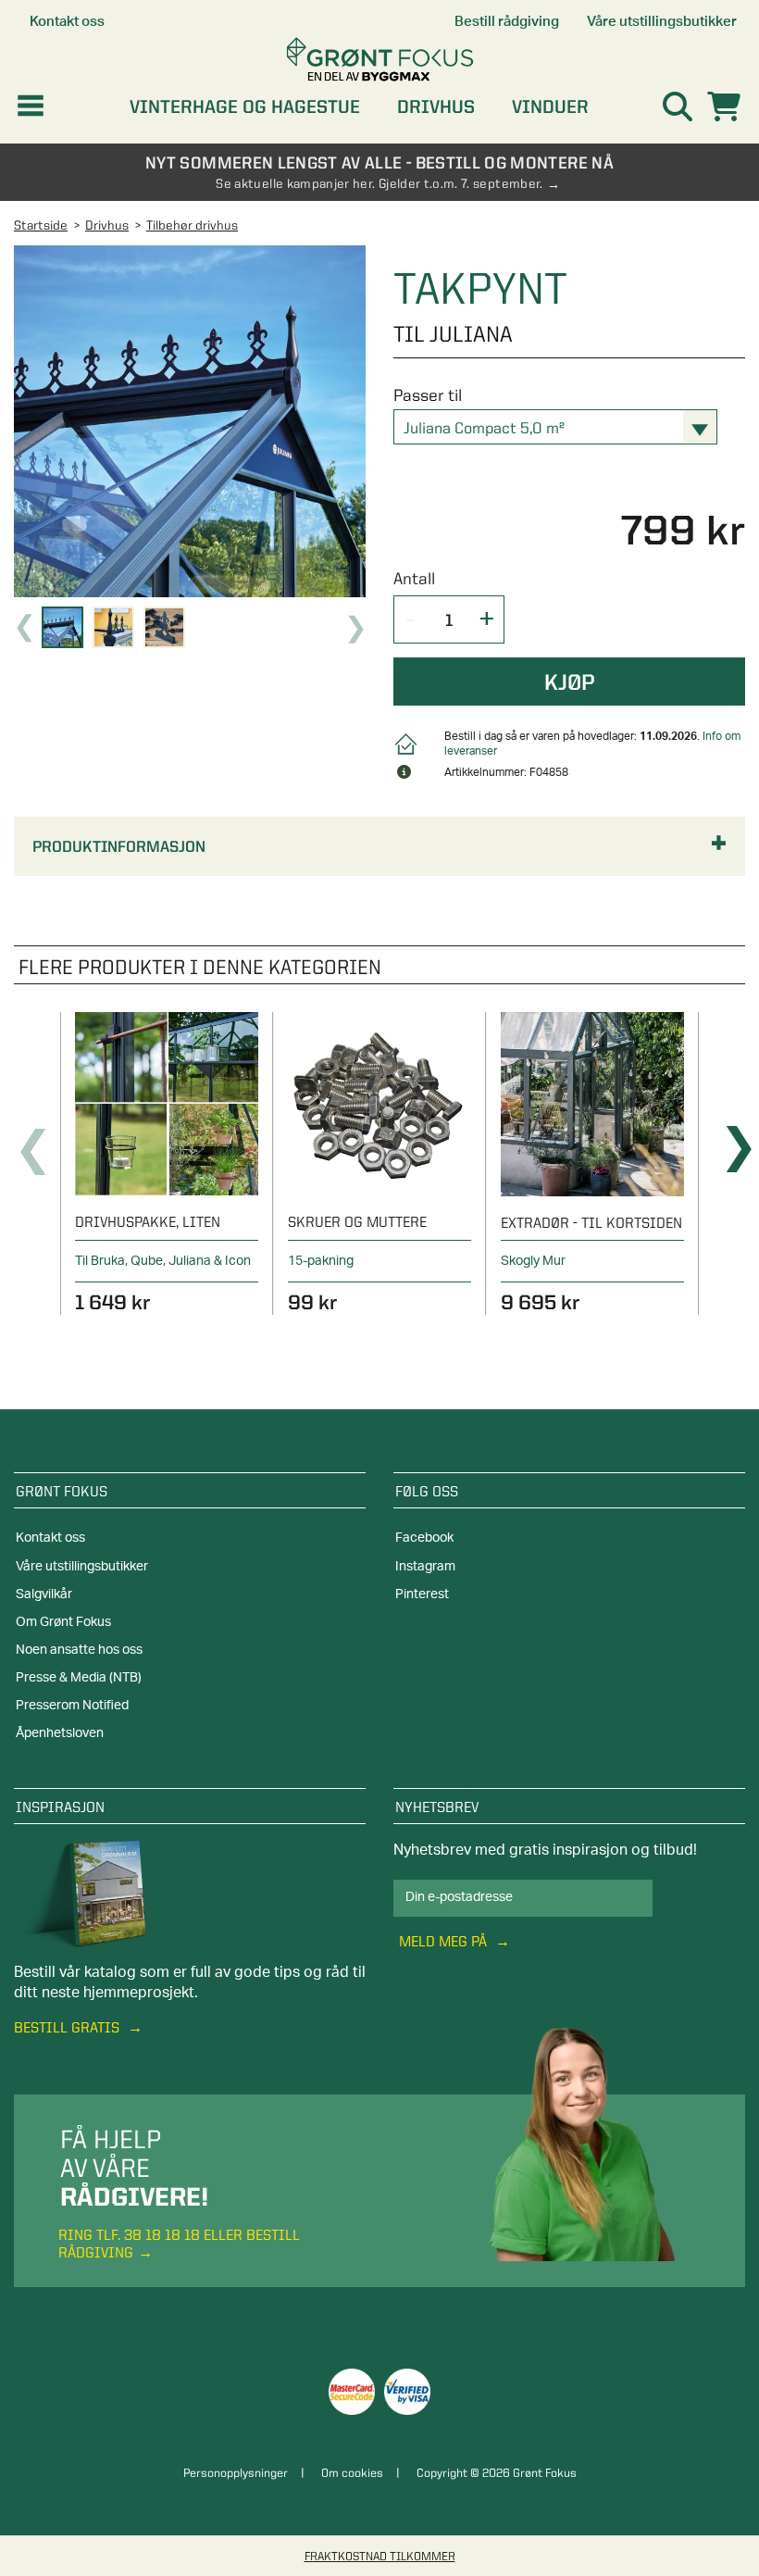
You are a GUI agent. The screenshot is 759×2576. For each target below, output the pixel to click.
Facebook (424, 1538)
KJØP (570, 682)
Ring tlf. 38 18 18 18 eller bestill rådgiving (179, 2244)
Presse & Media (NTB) (79, 1678)
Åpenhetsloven (60, 1733)
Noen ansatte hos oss (79, 1650)
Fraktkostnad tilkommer (380, 2556)
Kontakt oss (50, 1538)
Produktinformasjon (119, 846)
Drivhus (436, 106)
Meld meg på (445, 1941)
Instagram (425, 1567)
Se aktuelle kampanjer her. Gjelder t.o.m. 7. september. (379, 183)
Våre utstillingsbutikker (82, 1567)
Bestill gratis (68, 2027)
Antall (414, 578)
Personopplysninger (236, 2472)
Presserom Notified (72, 1706)
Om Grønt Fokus (63, 1622)
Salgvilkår (44, 1594)
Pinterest (422, 1594)
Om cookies (352, 2472)
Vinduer (550, 106)
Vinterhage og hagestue (245, 106)
